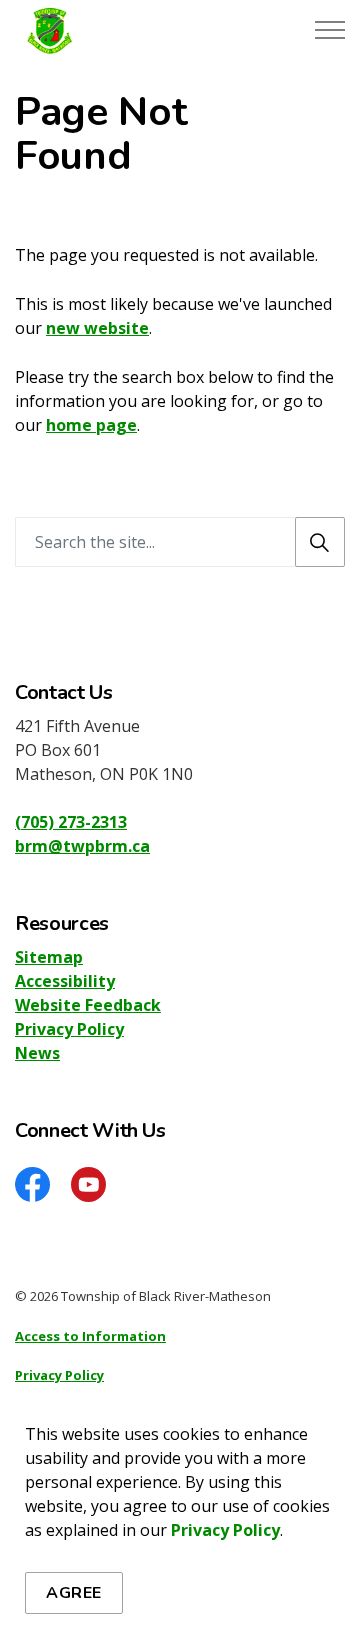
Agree (74, 1593)
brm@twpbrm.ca (82, 846)
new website (97, 328)
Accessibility (65, 981)
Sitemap (49, 957)
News (37, 1053)
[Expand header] (330, 30)
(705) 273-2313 (71, 822)
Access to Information (90, 1336)
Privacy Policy (225, 1530)
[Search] (320, 542)
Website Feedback (88, 1005)
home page (91, 425)
